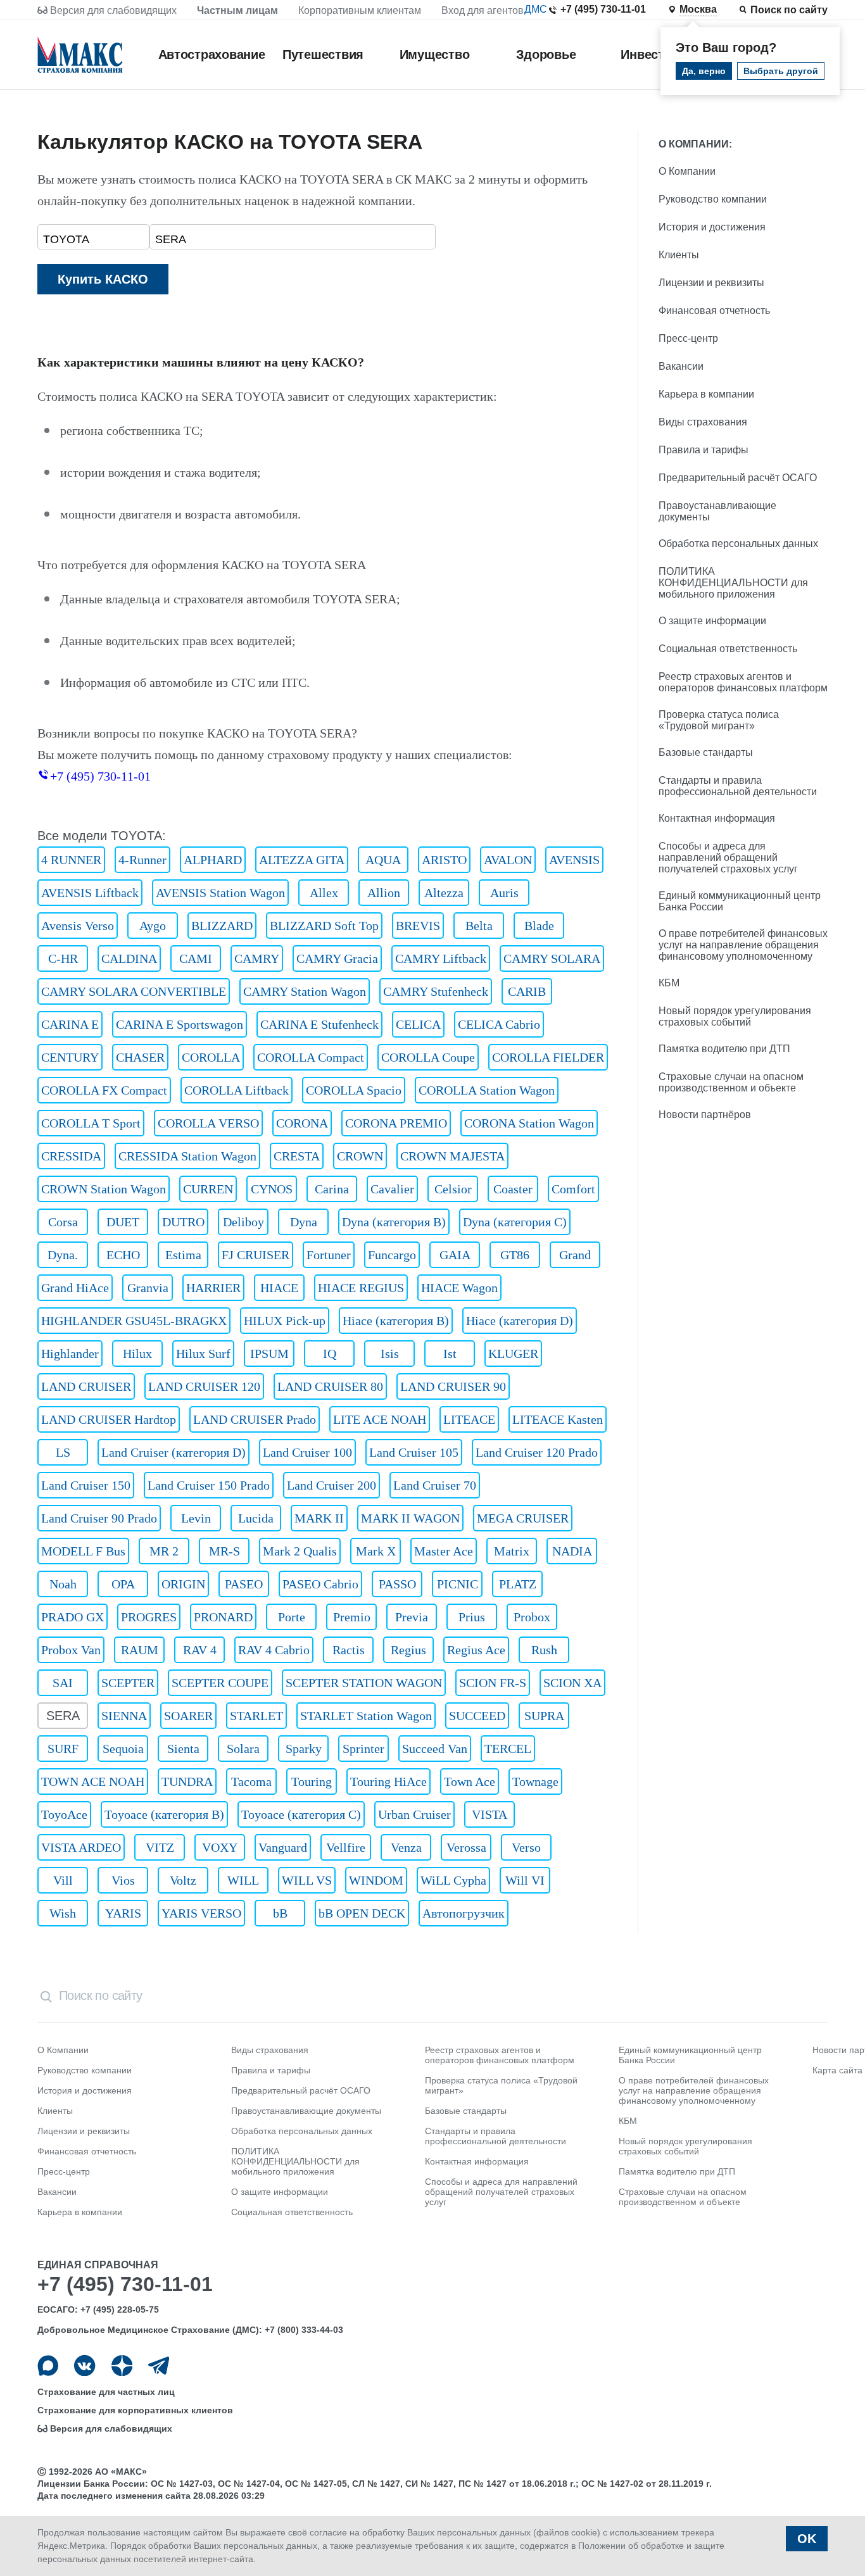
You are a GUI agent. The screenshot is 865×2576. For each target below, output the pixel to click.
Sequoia (123, 1749)
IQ (330, 1354)
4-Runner (142, 860)
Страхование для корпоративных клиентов (135, 2410)
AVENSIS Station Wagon (220, 893)
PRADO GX (73, 1617)
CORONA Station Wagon (529, 1123)
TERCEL (508, 1749)
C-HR (63, 958)
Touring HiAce (388, 1781)
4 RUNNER (71, 860)
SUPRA (544, 1716)
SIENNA (124, 1716)
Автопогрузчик (464, 1913)
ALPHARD (213, 860)
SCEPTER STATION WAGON (364, 1683)
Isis (390, 1354)
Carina (332, 1189)
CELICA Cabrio (499, 1024)
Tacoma (251, 1781)
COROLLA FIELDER (548, 1057)
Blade (539, 926)
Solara (243, 1749)
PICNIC (458, 1584)
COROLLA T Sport (91, 1123)
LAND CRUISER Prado (255, 1419)
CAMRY (257, 958)
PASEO (244, 1584)
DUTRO (183, 1222)
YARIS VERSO (201, 1913)
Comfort (573, 1189)
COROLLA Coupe (428, 1057)
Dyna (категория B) (394, 1222)
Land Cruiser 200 (331, 1485)
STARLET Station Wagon (366, 1716)
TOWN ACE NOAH (93, 1781)
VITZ (160, 1847)
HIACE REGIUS (361, 1288)
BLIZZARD (222, 926)
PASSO (397, 1584)
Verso (526, 1847)
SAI (63, 1683)
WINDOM (376, 1880)
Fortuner (329, 1255)
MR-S (224, 1551)
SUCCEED (477, 1716)
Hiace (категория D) (520, 1321)
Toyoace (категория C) (301, 1814)
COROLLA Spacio (354, 1090)
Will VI (525, 1880)
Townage (535, 1781)
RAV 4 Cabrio (274, 1650)
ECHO (123, 1255)
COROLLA (211, 1057)
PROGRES (149, 1617)
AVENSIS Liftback (90, 893)
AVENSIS (574, 860)
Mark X (376, 1551)
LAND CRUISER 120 (204, 1386)
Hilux (137, 1354)
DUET (123, 1222)
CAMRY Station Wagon (305, 991)
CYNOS (272, 1189)
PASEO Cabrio (320, 1584)
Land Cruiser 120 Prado (537, 1452)
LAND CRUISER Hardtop (109, 1419)
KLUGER (513, 1354)
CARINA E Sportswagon (180, 1024)
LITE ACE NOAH (380, 1419)
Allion (384, 893)
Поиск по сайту (789, 10)
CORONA (302, 1123)
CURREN (208, 1189)
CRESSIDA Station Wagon (187, 1156)
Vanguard (283, 1847)
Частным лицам (237, 10)
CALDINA (129, 958)
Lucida (256, 1518)
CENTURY (70, 1057)
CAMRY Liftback (441, 958)
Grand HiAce (75, 1288)
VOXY (220, 1847)
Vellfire (346, 1847)
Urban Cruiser (414, 1814)
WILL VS (307, 1880)
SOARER (188, 1716)
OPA (123, 1584)
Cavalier (392, 1189)
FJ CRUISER (256, 1255)
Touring (312, 1781)
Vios (123, 1880)
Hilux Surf (203, 1354)
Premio (352, 1617)
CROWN (360, 1156)
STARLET (256, 1716)
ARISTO (444, 860)
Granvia (148, 1288)
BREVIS (418, 926)
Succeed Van (435, 1749)
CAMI (196, 958)
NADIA (572, 1551)
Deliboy (243, 1222)
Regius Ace (476, 1650)
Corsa (63, 1222)
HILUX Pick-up (285, 1321)
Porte (292, 1617)
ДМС (536, 9)
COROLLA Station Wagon (487, 1090)
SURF (63, 1749)
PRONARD (223, 1617)
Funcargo (392, 1255)
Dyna (304, 1222)
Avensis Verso (78, 926)
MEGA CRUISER (523, 1518)
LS (63, 1452)
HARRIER (213, 1288)
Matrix (512, 1551)
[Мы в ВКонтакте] (85, 2366)
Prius (472, 1617)
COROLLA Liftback (237, 1090)
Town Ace (470, 1781)
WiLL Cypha (453, 1880)
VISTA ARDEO (81, 1847)
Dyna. (63, 1255)
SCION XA (572, 1683)
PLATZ (518, 1584)
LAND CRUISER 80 (330, 1386)
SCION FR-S (493, 1683)
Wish (63, 1913)
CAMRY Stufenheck (436, 991)
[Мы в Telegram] (159, 2366)
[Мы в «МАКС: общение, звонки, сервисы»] (48, 2366)
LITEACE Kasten (558, 1419)
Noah (63, 1584)
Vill (63, 1880)
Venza (406, 1847)
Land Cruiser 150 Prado (209, 1485)
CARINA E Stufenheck (319, 1024)
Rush (544, 1650)
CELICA (418, 1024)
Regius (408, 1650)
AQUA (383, 860)
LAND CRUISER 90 (453, 1386)
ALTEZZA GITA (302, 860)
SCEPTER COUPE (220, 1683)
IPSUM (269, 1354)
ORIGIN (183, 1584)
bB (280, 1913)
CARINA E (70, 1024)
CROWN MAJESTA (452, 1156)
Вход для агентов (483, 10)
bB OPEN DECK (362, 1913)
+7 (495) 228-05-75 (120, 2309)
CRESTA (297, 1156)
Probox (532, 1617)
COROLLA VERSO (208, 1123)
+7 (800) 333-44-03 (304, 2330)
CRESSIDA (71, 1156)
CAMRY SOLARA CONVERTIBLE (134, 991)
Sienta (183, 1749)
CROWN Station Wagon (104, 1189)
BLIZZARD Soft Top (324, 926)
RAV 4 (200, 1650)
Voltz (183, 1880)
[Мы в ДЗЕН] (122, 2366)
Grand (575, 1255)
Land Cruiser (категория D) (174, 1452)
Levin (196, 1518)
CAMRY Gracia (337, 958)
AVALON (508, 860)
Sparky (304, 1749)
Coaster (513, 1189)
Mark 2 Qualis (300, 1551)
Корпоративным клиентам (360, 10)
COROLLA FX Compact (104, 1090)
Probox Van (71, 1650)
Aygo (153, 926)
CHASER (140, 1057)
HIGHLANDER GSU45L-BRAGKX (134, 1321)
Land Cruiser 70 (435, 1485)
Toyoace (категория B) (164, 1814)
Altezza (444, 893)
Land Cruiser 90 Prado (99, 1518)
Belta (479, 926)
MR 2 (164, 1551)
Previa (412, 1617)
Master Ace (444, 1551)
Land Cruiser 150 (86, 1485)
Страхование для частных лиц (106, 2392)
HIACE (279, 1288)
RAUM (140, 1650)
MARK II (319, 1518)
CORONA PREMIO (396, 1123)
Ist (450, 1354)
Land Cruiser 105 (414, 1452)
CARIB (527, 991)
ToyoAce (64, 1814)
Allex (324, 893)
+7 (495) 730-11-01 (603, 9)
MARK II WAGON (410, 1518)
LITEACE (469, 1419)
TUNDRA (187, 1781)
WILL (243, 1880)
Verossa (466, 1847)
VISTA (489, 1814)
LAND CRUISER (86, 1386)
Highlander (70, 1354)
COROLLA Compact (311, 1057)
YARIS (123, 1913)
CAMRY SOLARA (552, 958)
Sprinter (363, 1749)
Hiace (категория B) (396, 1321)
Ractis (349, 1650)
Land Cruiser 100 (307, 1452)
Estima (183, 1255)
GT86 (515, 1255)
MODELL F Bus (83, 1551)
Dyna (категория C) (515, 1222)
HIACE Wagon (459, 1288)
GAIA (455, 1255)
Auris (504, 893)
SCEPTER (128, 1683)
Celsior (453, 1189)
